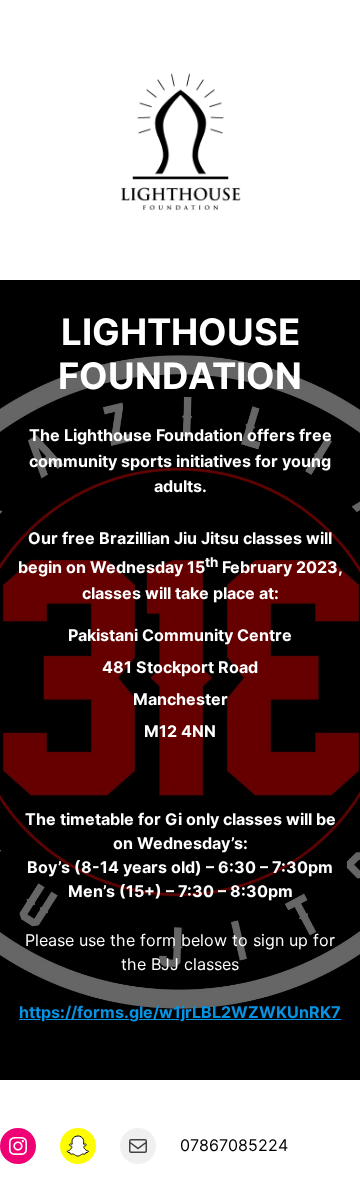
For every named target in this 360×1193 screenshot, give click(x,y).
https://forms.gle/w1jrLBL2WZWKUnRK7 (180, 1012)
